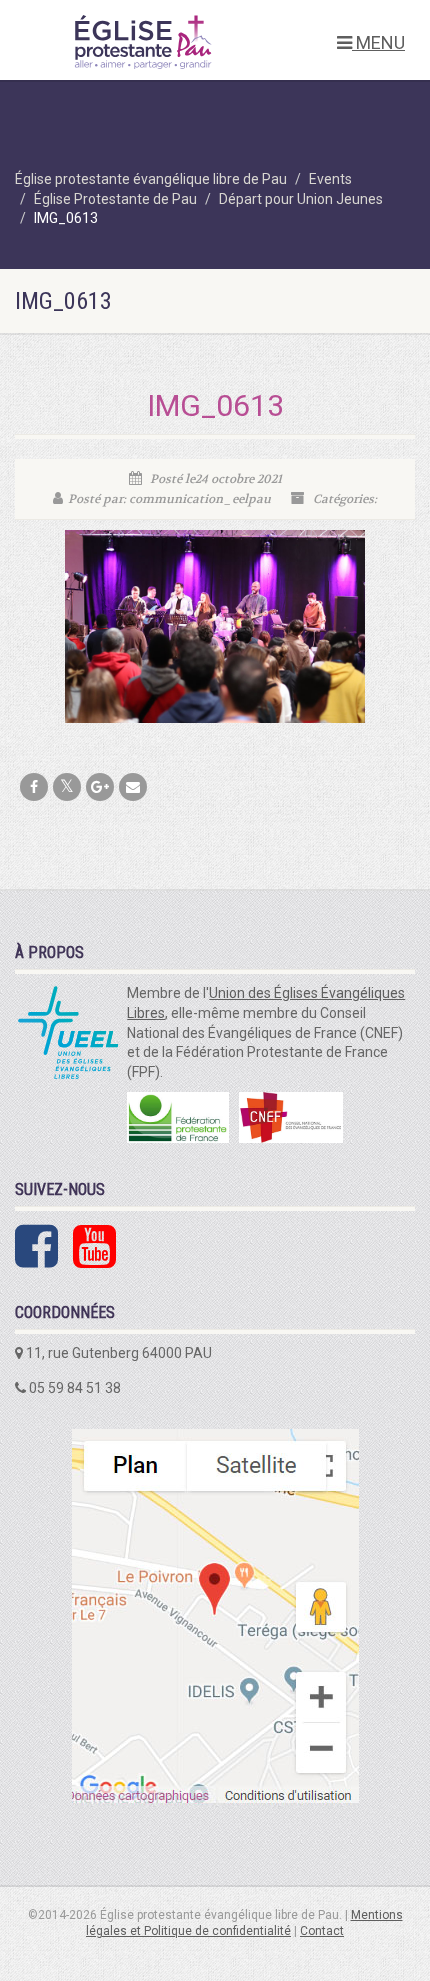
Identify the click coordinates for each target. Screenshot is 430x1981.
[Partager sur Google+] (100, 787)
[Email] (133, 787)
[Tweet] (67, 787)
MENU (378, 42)
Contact (322, 1931)
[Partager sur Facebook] (34, 787)
